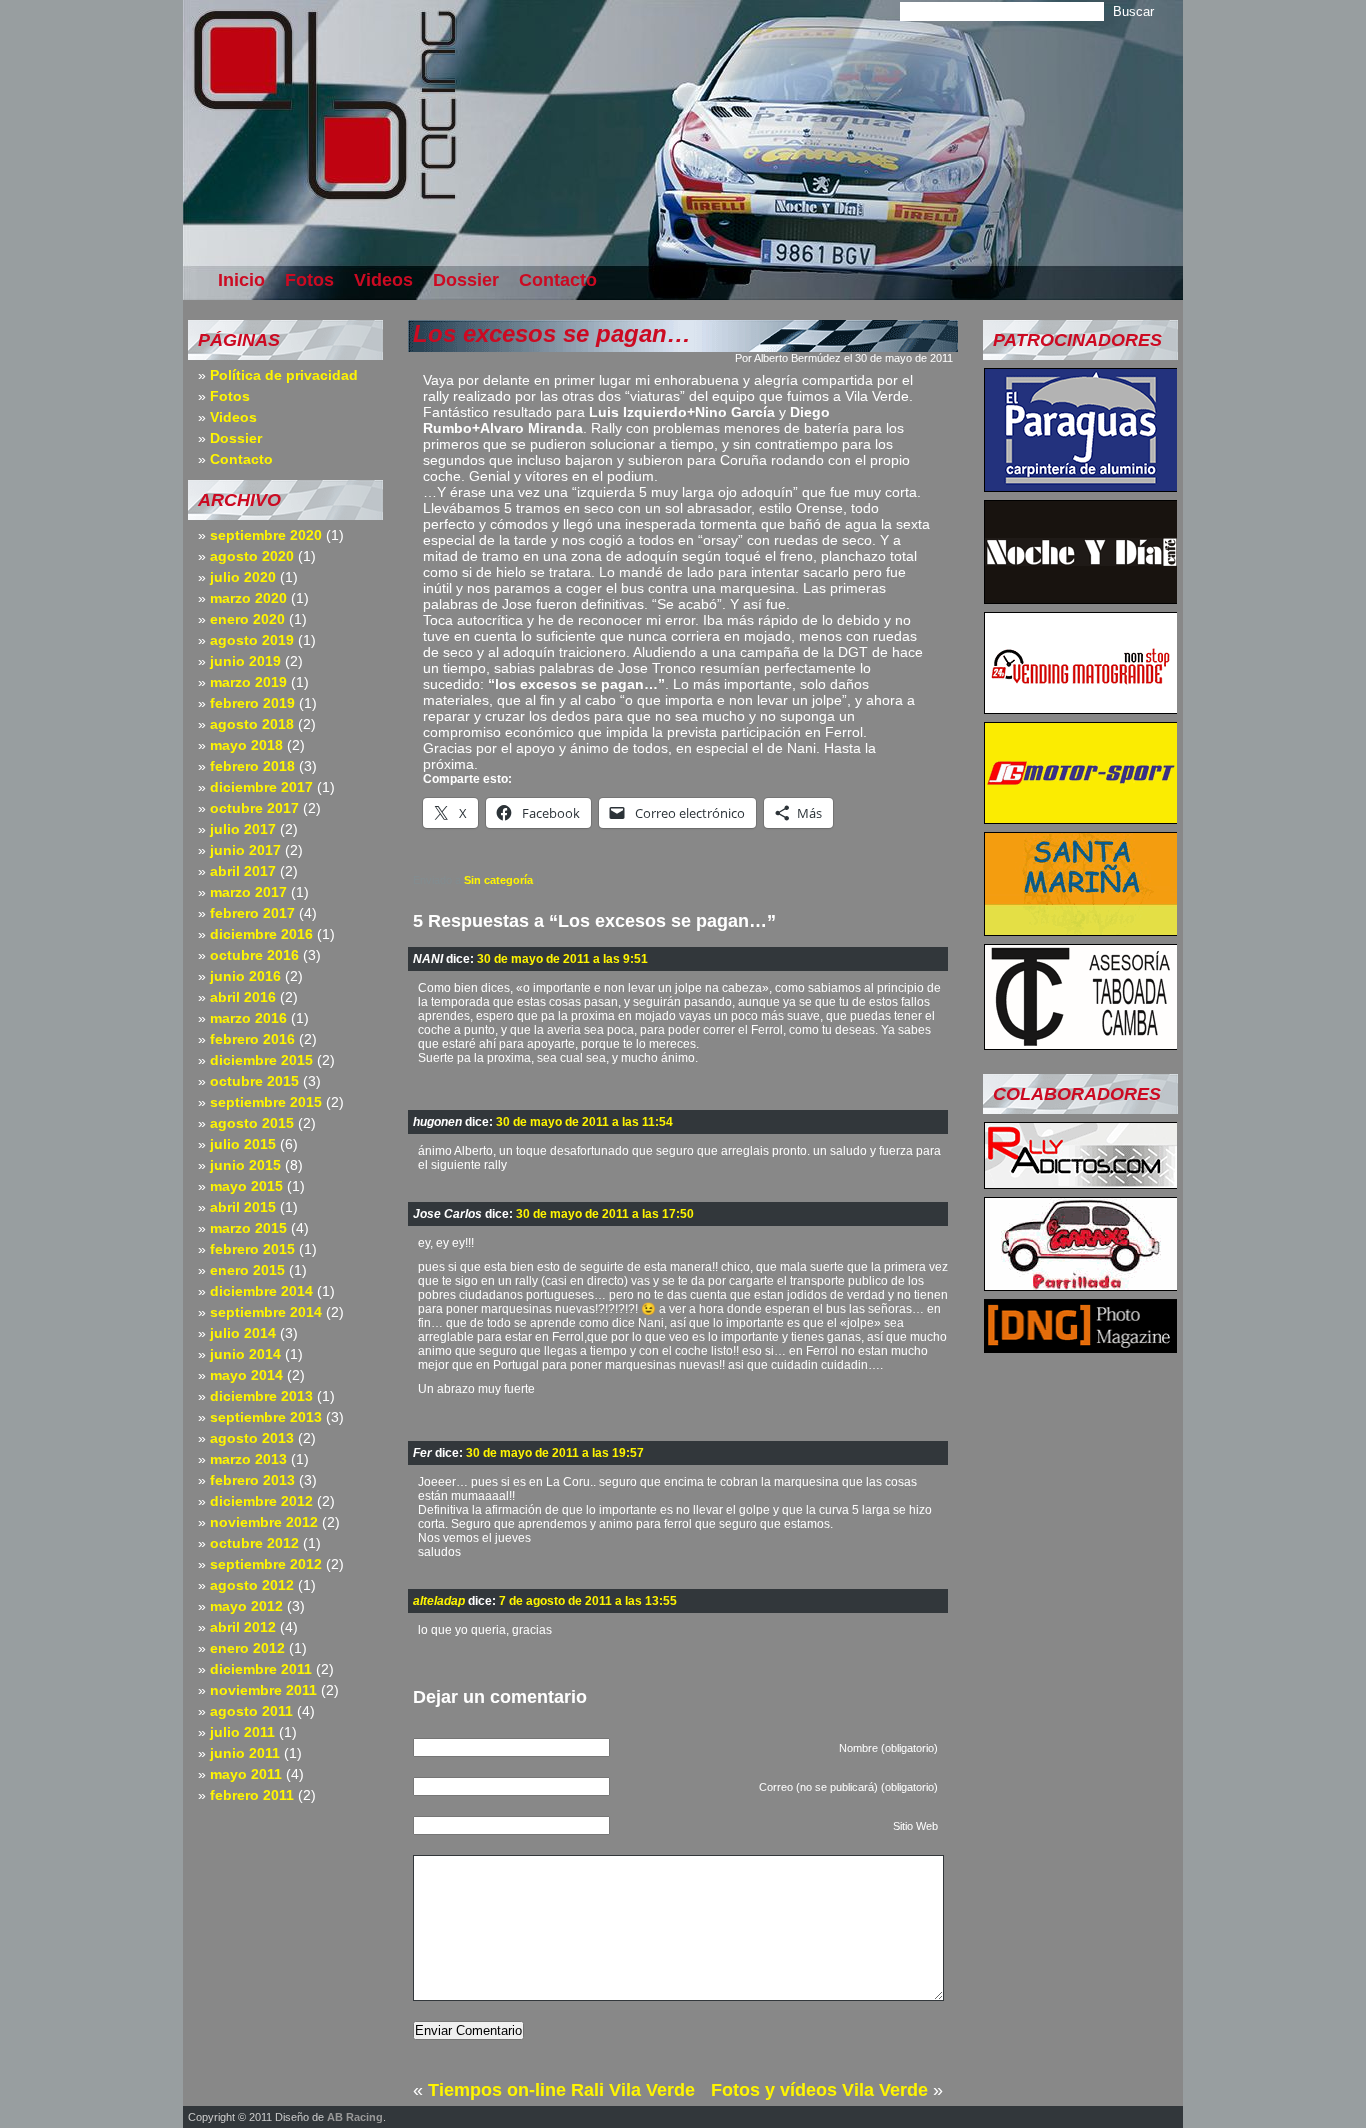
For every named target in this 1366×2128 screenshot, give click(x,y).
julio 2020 (243, 577)
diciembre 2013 (261, 1396)
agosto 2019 (252, 640)
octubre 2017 (254, 808)
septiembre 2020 (266, 535)
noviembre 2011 (263, 1690)
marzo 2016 (248, 1018)
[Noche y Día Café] (1081, 598)
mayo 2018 (246, 745)
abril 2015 (243, 1207)
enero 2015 (247, 1270)
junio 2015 (245, 1165)
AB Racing (355, 2117)
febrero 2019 (252, 703)
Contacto (558, 280)
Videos (383, 280)
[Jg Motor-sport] (1081, 818)
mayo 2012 (246, 1606)
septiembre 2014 (266, 1312)
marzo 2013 (248, 1459)
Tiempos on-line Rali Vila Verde (561, 2090)
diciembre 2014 (261, 1291)
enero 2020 (247, 619)
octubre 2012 (254, 1543)
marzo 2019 (248, 682)
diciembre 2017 (261, 787)
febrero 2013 (252, 1480)
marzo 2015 (248, 1228)
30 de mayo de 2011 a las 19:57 (555, 1453)
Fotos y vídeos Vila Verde (819, 2090)
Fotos (309, 280)
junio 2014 (245, 1354)
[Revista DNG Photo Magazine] (1081, 1347)
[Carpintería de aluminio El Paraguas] (1081, 486)
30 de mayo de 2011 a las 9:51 (562, 959)
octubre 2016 (254, 955)
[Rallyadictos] (1081, 1183)
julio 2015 (243, 1144)
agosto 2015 (252, 1123)
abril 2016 (243, 997)
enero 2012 (247, 1648)
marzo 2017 (248, 892)
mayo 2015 (246, 1186)
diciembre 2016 (261, 934)
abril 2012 (243, 1627)
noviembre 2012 (264, 1522)
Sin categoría (498, 880)
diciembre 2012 (261, 1501)
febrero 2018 (252, 766)
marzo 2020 (248, 598)
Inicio (241, 280)
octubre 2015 (254, 1081)
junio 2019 (245, 661)
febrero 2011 (252, 1795)
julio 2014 (243, 1333)
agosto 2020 (252, 556)
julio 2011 (242, 1732)
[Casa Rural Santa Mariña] (1081, 930)
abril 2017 (243, 871)
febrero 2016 (252, 1039)
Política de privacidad (284, 375)
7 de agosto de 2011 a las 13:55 (588, 1601)
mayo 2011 (246, 1774)
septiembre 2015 (266, 1102)
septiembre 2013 (266, 1417)
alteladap (439, 1601)
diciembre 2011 (261, 1669)
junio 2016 (245, 976)
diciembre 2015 (261, 1060)
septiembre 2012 (266, 1564)
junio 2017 (245, 850)
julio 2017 (243, 829)
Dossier (466, 280)
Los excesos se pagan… (552, 333)
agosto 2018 (252, 724)
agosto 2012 (252, 1585)
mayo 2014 (246, 1375)
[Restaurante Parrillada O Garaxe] (1081, 1285)
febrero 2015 (252, 1249)
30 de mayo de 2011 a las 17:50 (605, 1214)
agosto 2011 (251, 1711)
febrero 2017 (252, 913)
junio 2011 (245, 1753)
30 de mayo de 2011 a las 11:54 (584, 1122)
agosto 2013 (252, 1438)
